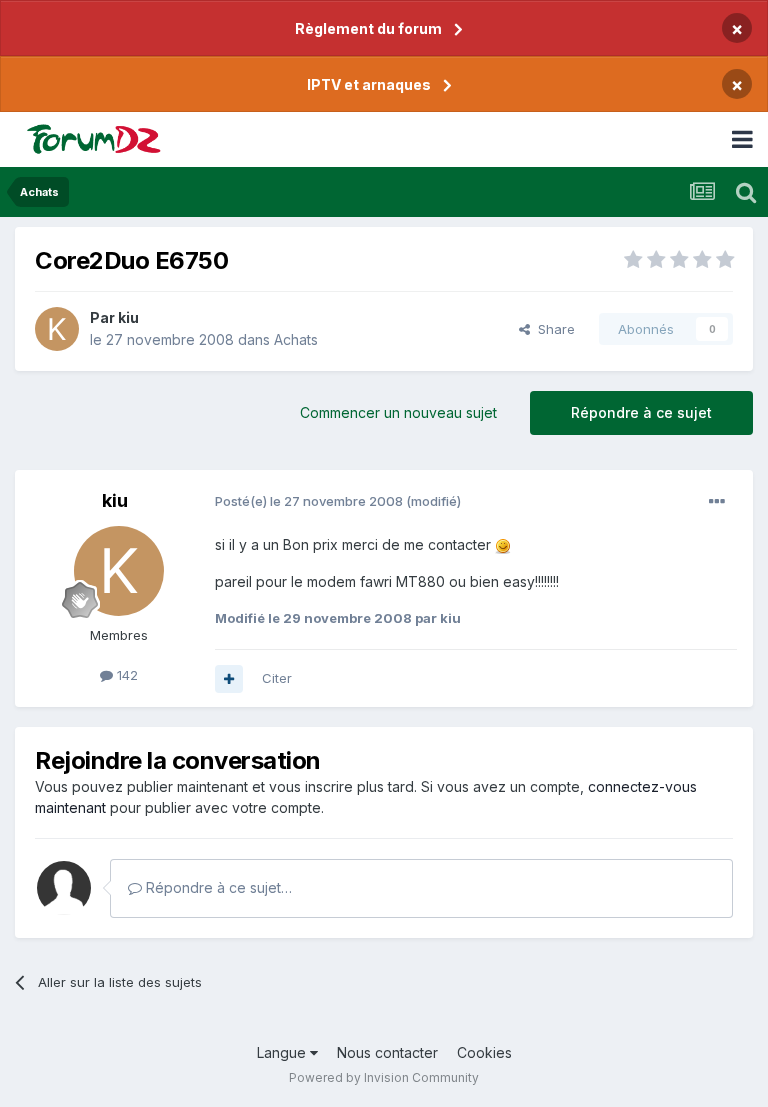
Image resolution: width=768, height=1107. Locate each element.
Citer (277, 678)
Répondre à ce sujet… (217, 887)
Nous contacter (387, 1052)
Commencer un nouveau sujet (398, 412)
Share (552, 329)
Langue (283, 1052)
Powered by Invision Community (384, 1077)
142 (125, 675)
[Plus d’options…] (717, 502)
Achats (296, 339)
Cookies (484, 1052)
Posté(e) (309, 501)
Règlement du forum (368, 28)
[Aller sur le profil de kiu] (57, 329)
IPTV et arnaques (369, 84)
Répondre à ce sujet (641, 412)
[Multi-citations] (229, 679)
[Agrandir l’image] (503, 544)
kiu (128, 317)
